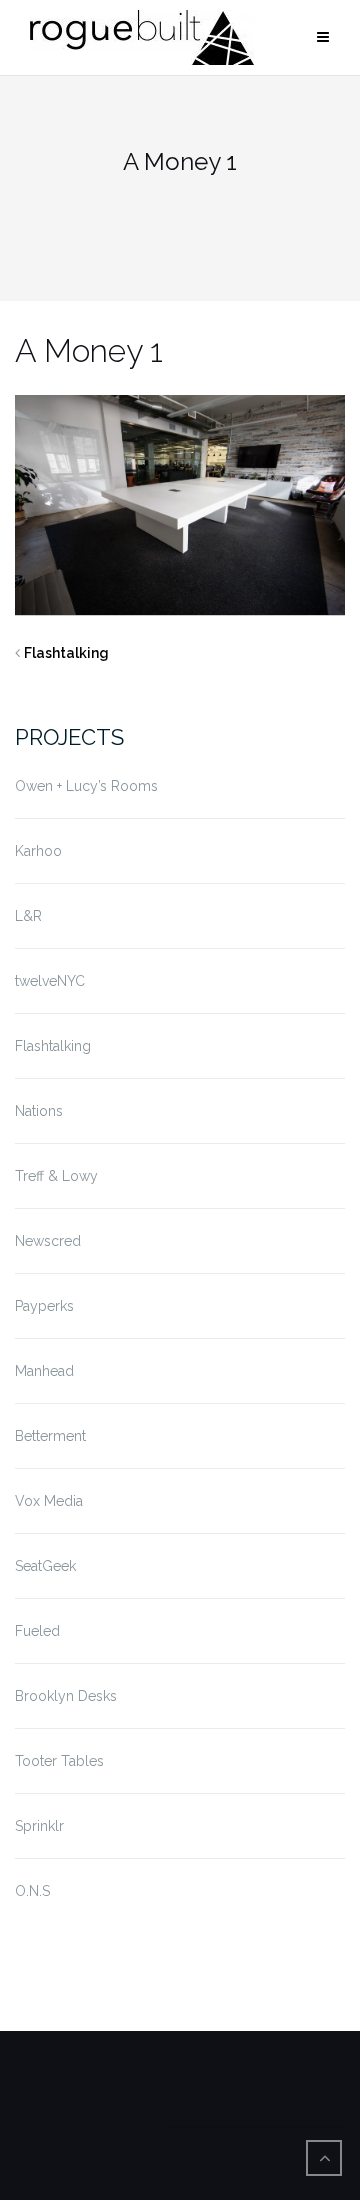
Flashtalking (66, 653)
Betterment (50, 1436)
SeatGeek (45, 1566)
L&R (28, 916)
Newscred (48, 1241)
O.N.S (32, 1891)
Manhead (44, 1371)
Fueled (37, 1631)
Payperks (44, 1306)
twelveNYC (50, 981)
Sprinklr (39, 1826)
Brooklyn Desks (66, 1696)
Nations (39, 1111)
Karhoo (38, 851)
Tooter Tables (59, 1761)
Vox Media (49, 1501)
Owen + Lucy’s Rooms (86, 786)
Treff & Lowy (56, 1176)
